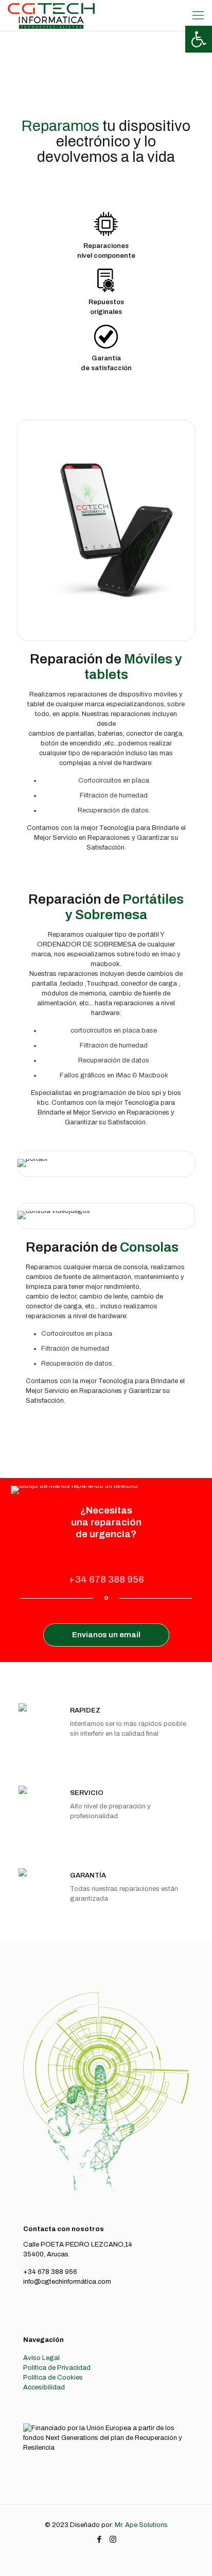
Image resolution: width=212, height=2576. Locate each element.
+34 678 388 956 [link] (106, 1579)
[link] (199, 39)
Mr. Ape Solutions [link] (141, 2525)
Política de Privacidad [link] (57, 2368)
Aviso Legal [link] (41, 2358)
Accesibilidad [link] (44, 2387)
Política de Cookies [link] (53, 2378)
